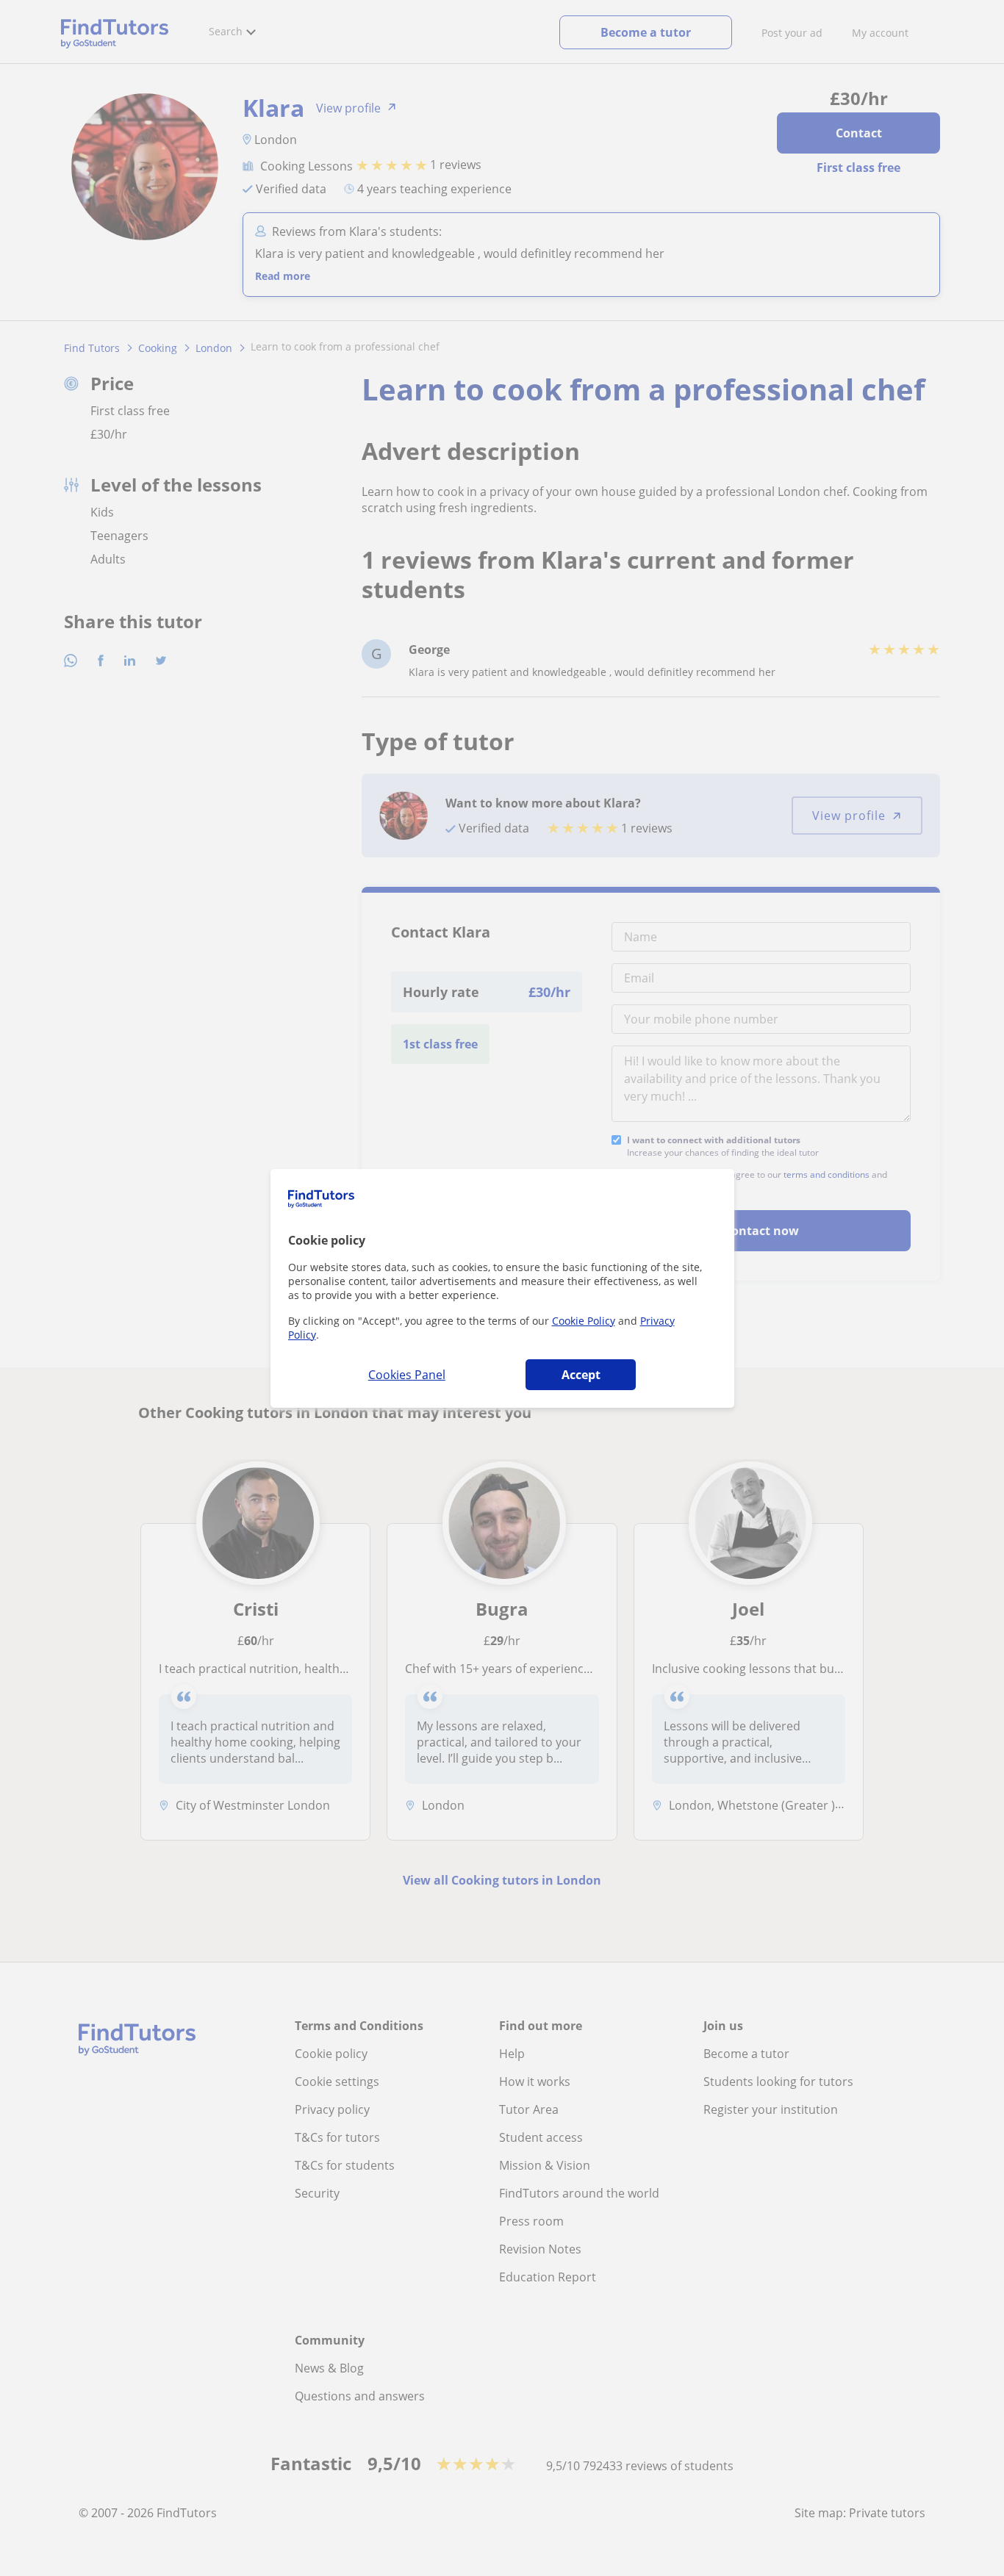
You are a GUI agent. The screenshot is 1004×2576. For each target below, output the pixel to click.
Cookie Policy (584, 1321)
